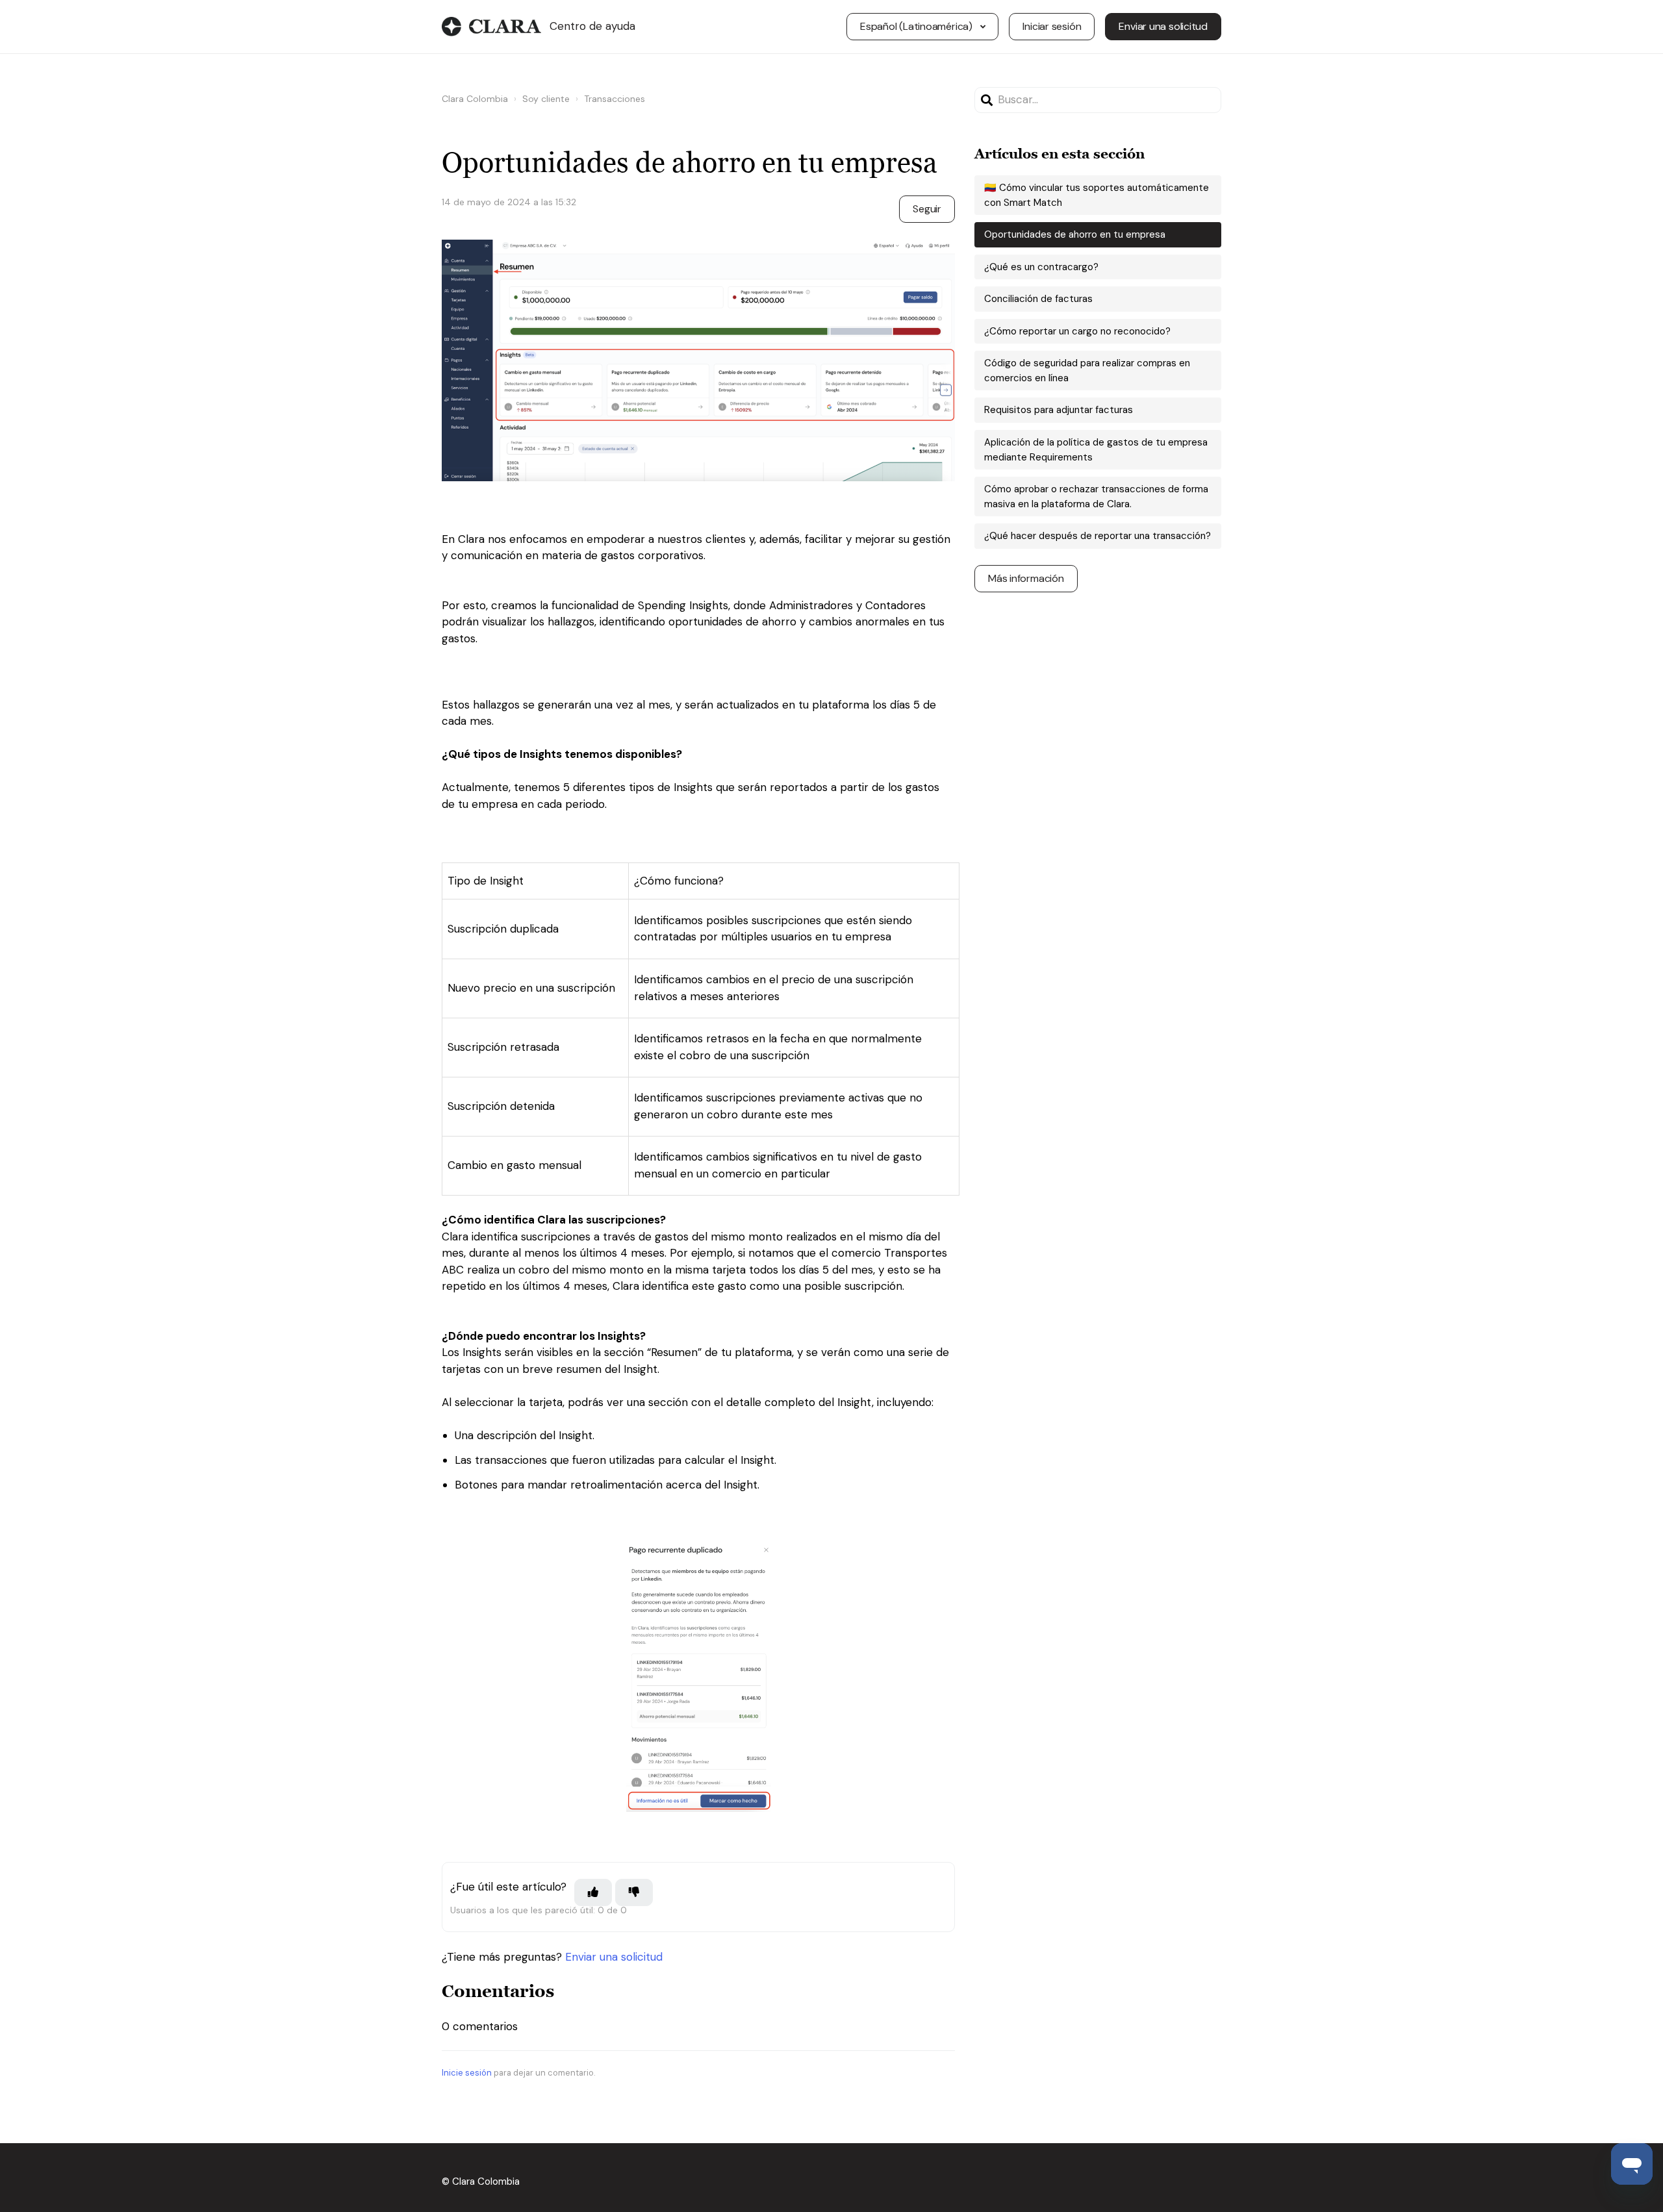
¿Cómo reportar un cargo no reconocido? (1077, 331)
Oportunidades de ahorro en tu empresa (1075, 234)
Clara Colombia (475, 99)
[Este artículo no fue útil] (634, 1892)
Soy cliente (546, 99)
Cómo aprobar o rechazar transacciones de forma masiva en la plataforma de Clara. (1096, 496)
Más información (1026, 578)
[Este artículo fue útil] (593, 1892)
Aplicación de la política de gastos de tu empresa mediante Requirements (1096, 450)
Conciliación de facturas (1038, 299)
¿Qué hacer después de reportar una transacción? (1098, 536)
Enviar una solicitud (1163, 26)
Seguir (927, 209)
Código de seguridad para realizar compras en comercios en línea (1087, 371)
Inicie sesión (467, 2073)
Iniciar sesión (1052, 26)
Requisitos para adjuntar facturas (1059, 410)
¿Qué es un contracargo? (1041, 267)
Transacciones (615, 99)
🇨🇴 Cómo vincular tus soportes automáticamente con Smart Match (1097, 195)
